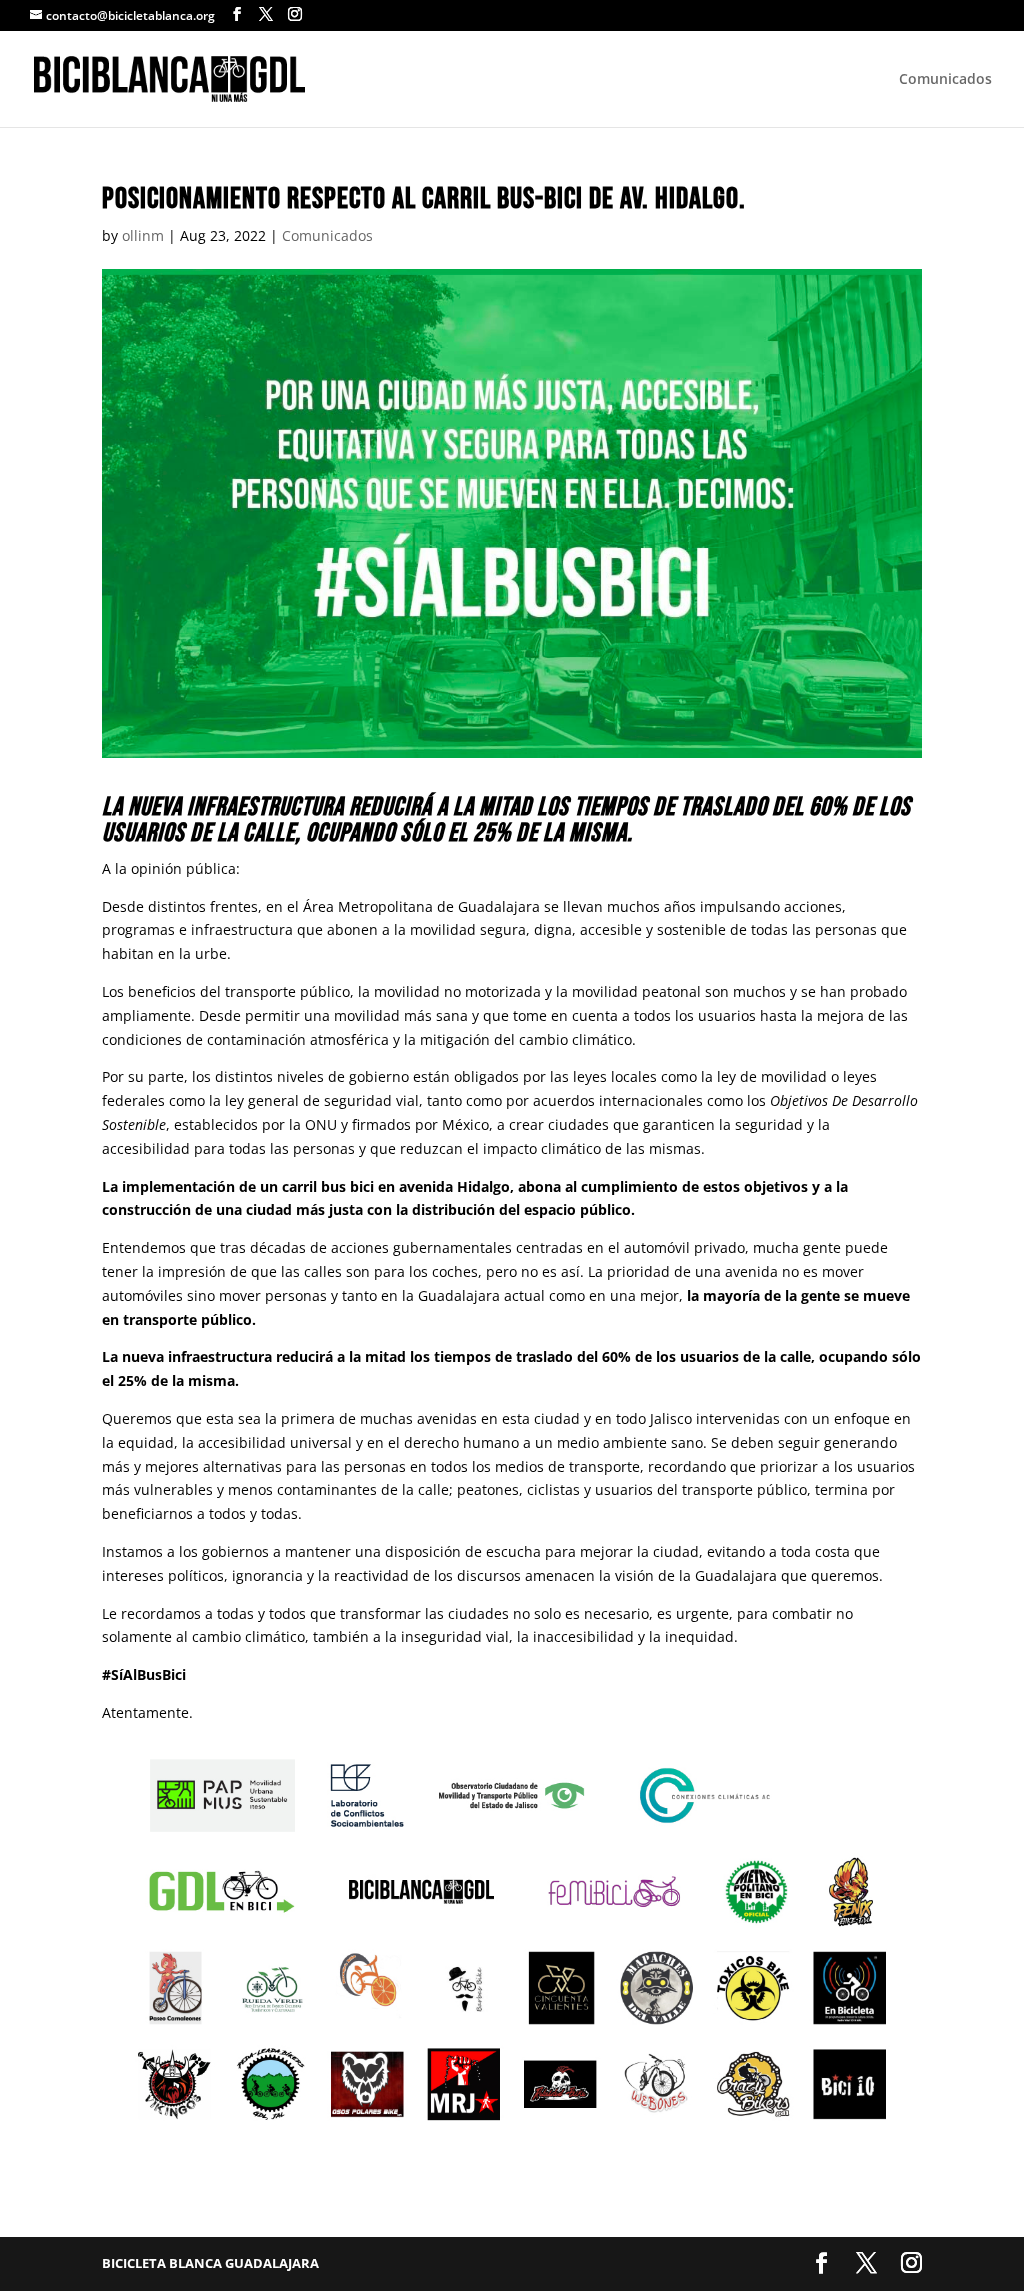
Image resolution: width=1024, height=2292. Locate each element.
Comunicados (945, 80)
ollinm (143, 235)
